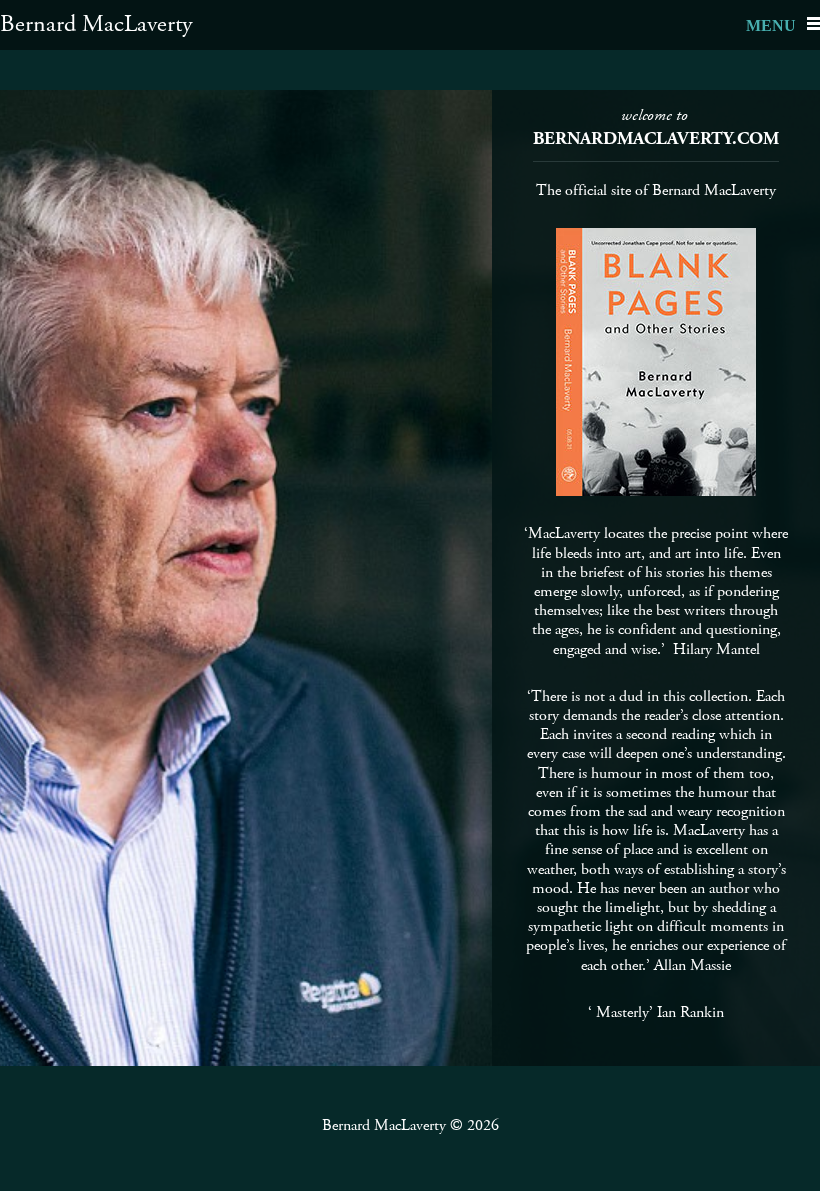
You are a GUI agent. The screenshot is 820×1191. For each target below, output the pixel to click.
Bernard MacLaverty (96, 24)
